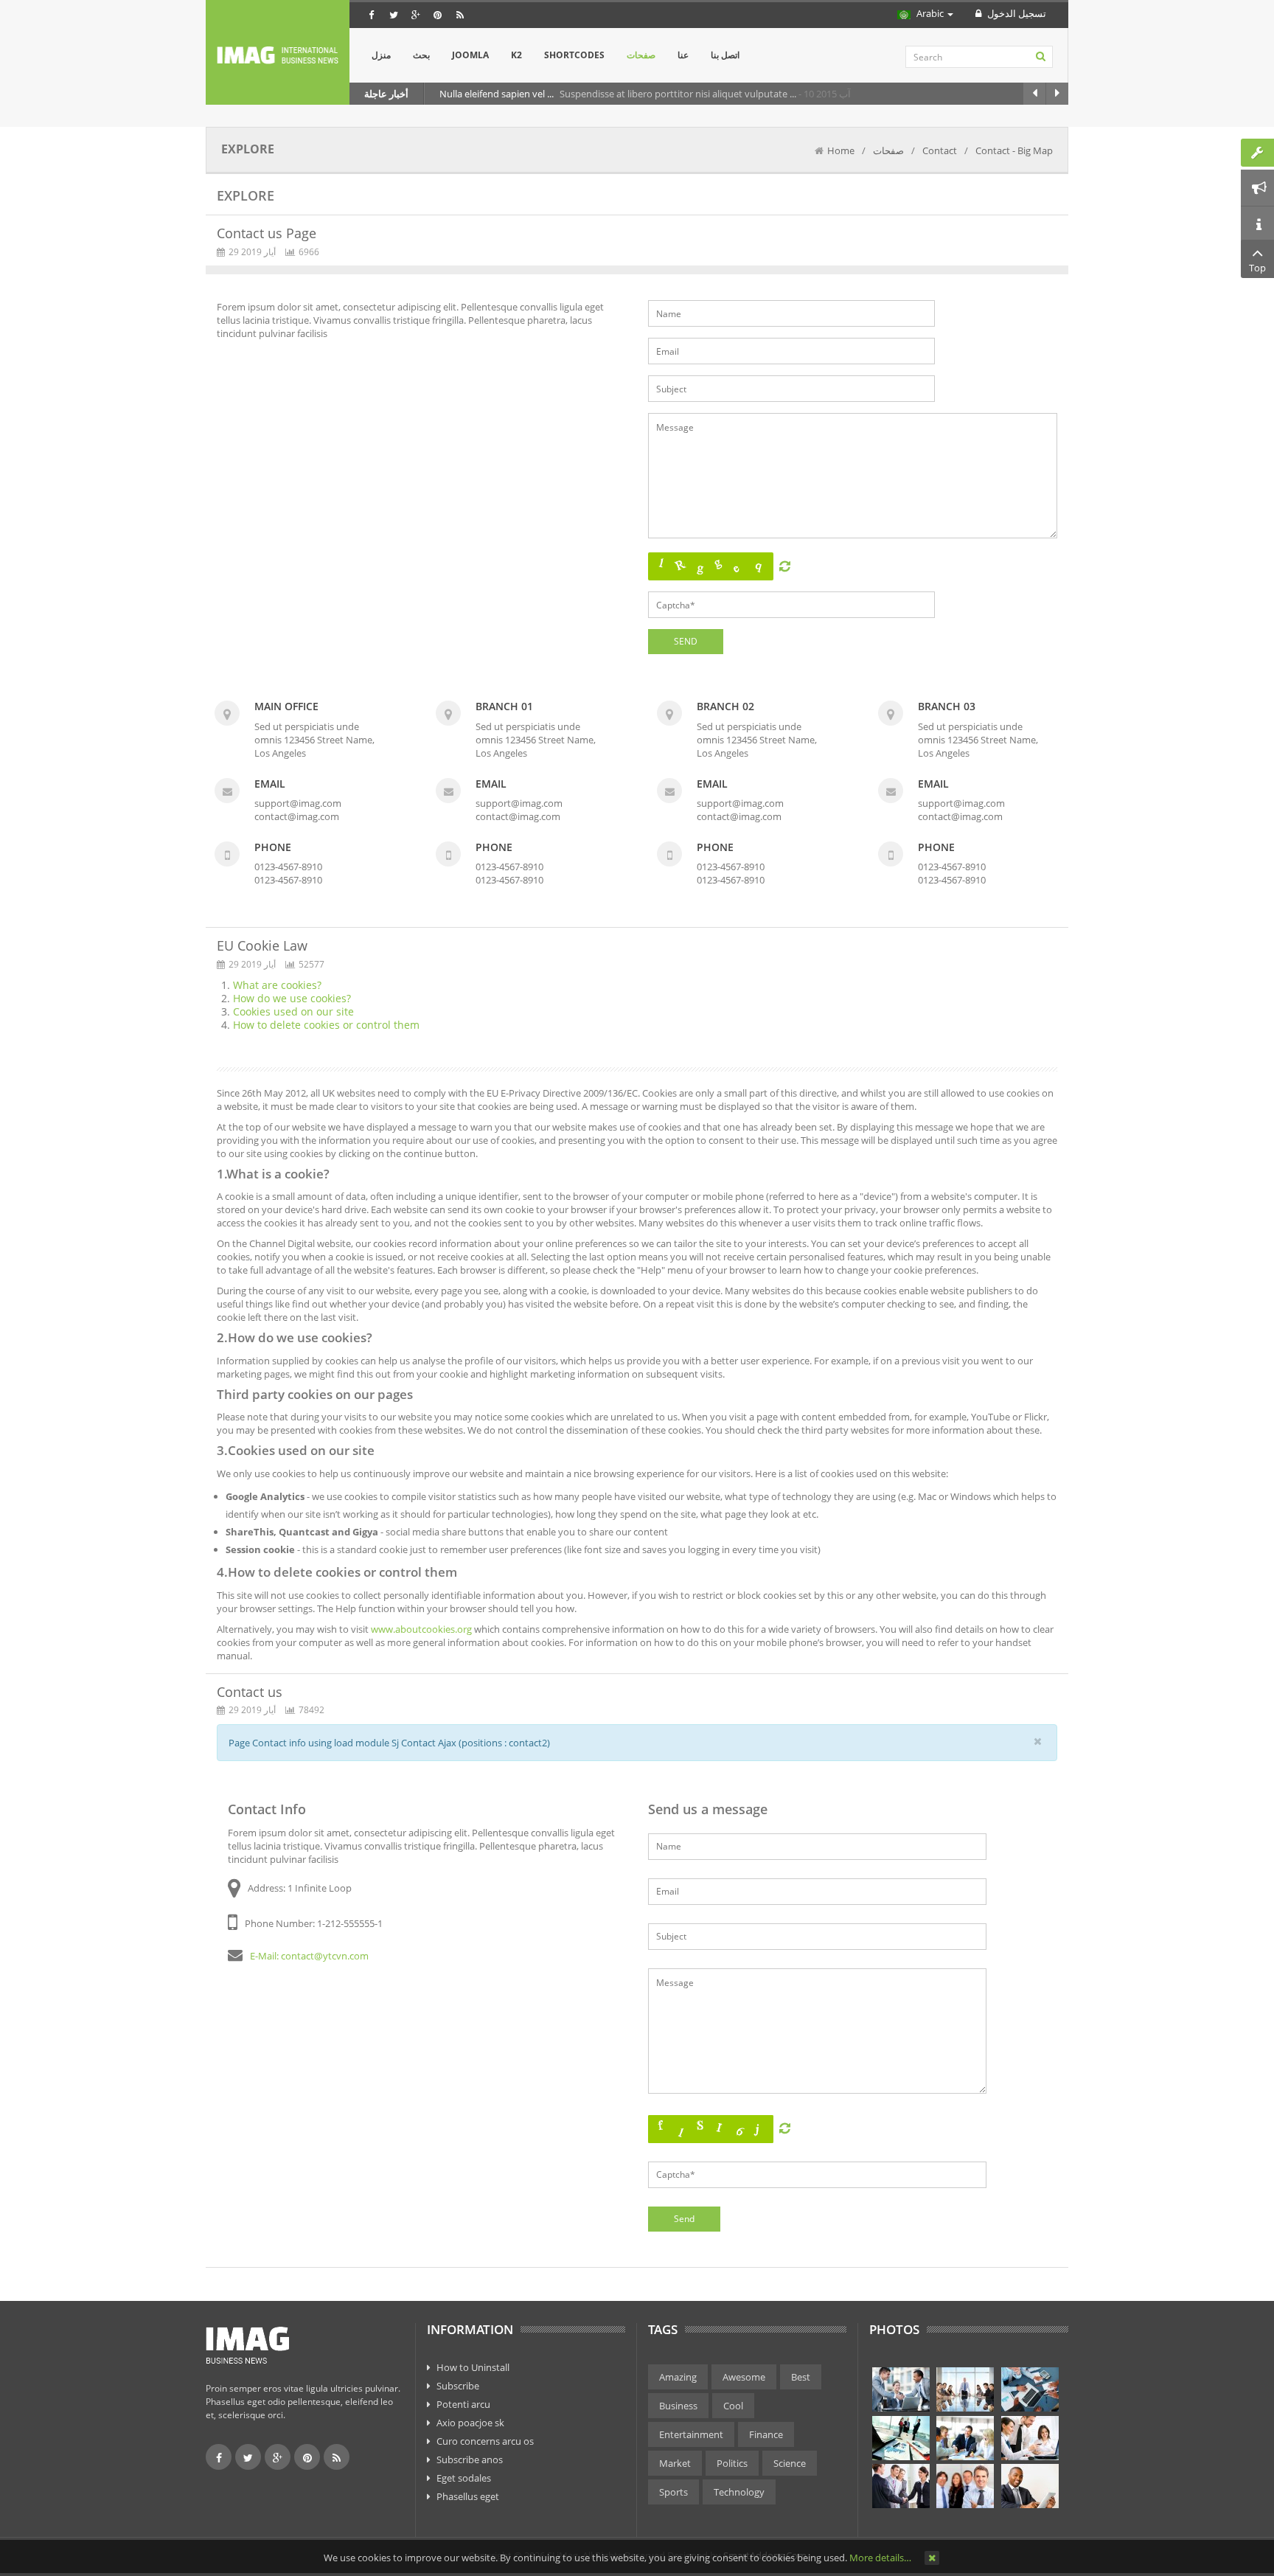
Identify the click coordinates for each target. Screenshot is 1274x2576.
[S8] (965, 2486)
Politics (732, 2463)
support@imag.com (298, 803)
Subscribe (458, 2386)
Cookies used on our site (293, 1011)
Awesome (744, 2377)
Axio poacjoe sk (470, 2423)
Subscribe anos (470, 2459)
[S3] (1030, 2389)
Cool (733, 2406)
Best (801, 2377)
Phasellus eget (468, 2496)
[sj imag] (278, 55)
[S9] (1030, 2486)
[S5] (965, 2438)
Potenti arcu (463, 2404)
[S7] (901, 2486)
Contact (940, 150)
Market (675, 2463)
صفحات (888, 150)
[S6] (1030, 2438)
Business (678, 2406)
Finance (766, 2434)
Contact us (250, 1692)
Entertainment (691, 2434)
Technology (739, 2492)
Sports (673, 2492)
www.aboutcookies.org (421, 1629)
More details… (880, 2558)
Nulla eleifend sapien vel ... (498, 94)
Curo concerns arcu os (485, 2441)
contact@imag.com (297, 816)
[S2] (965, 2389)
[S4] (901, 2438)
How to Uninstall (473, 2367)
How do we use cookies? (292, 998)
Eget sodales (464, 2478)
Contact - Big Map (1014, 150)
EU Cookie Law (262, 945)
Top (1257, 268)
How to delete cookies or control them (326, 1025)
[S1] (901, 2389)
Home (841, 150)
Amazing (678, 2377)
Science (790, 2463)
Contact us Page (267, 233)
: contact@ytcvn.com (323, 1956)
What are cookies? (277, 985)
